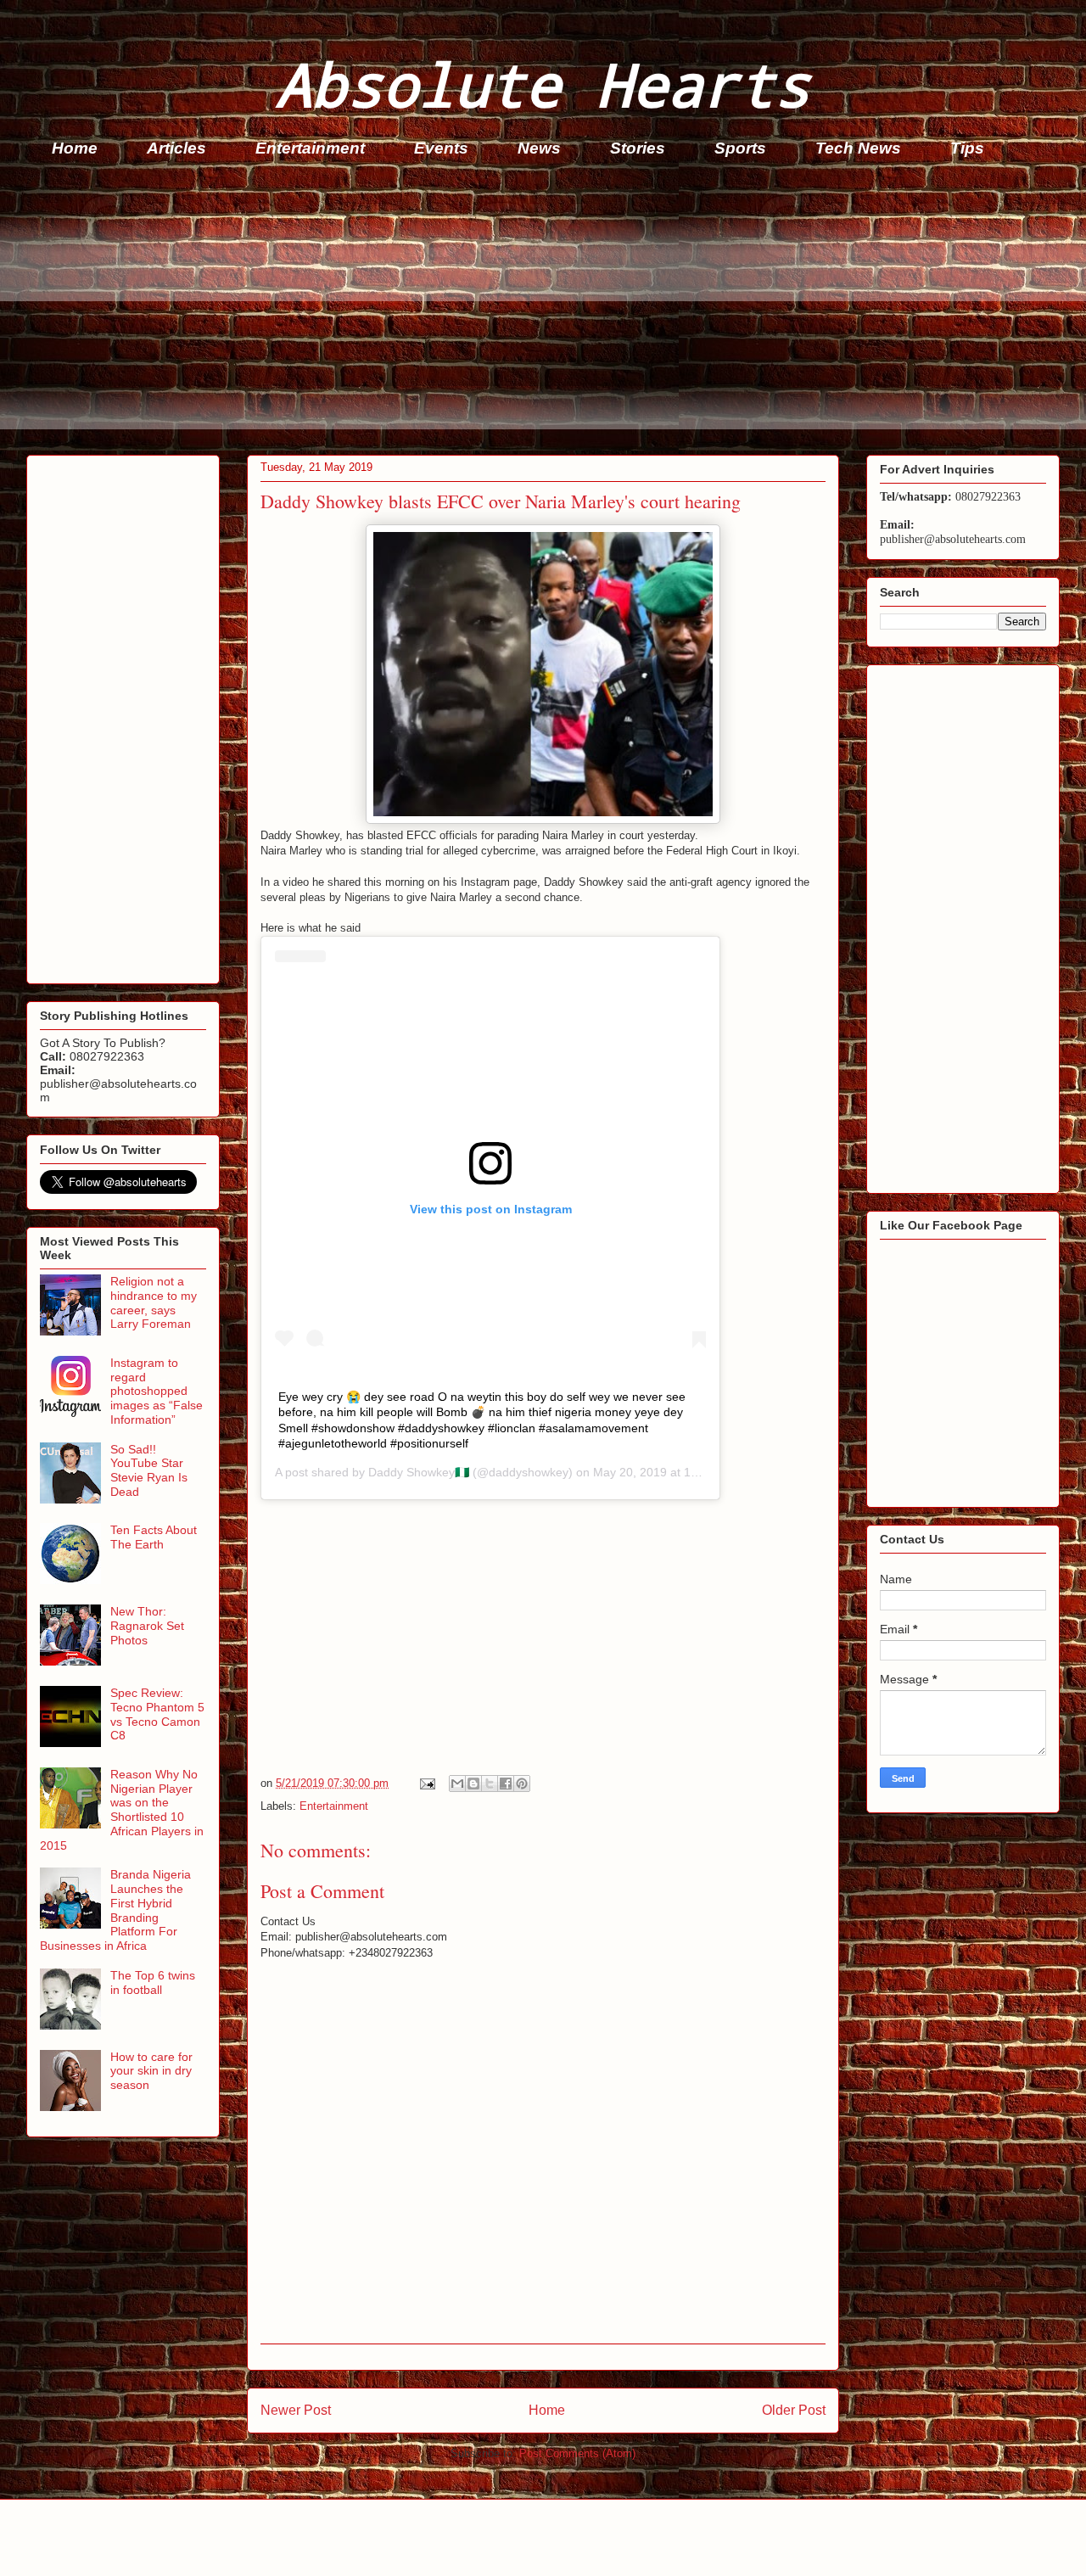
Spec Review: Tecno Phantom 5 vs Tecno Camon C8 (157, 1714)
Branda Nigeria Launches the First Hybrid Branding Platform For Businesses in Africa (115, 1910)
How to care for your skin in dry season (151, 2071)
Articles (176, 148)
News (539, 148)
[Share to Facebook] (506, 1784)
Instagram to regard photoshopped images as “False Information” (157, 1391)
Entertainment (310, 148)
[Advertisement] (535, 311)
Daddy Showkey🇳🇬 (419, 1472)
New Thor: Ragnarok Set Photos (147, 1626)
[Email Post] (426, 1783)
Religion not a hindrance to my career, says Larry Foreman (154, 1302)
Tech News (858, 148)
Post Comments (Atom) (577, 2453)
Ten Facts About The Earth (154, 1537)
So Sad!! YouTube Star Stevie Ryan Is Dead (149, 1470)
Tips (967, 148)
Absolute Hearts (543, 84)
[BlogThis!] (473, 1784)
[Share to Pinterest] (522, 1784)
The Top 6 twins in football (153, 1982)
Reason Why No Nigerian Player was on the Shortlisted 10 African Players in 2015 (122, 1810)
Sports (740, 148)
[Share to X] (490, 1784)
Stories (638, 148)
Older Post (794, 2410)
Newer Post (296, 2410)
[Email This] (457, 1784)
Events (441, 148)
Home (75, 148)
